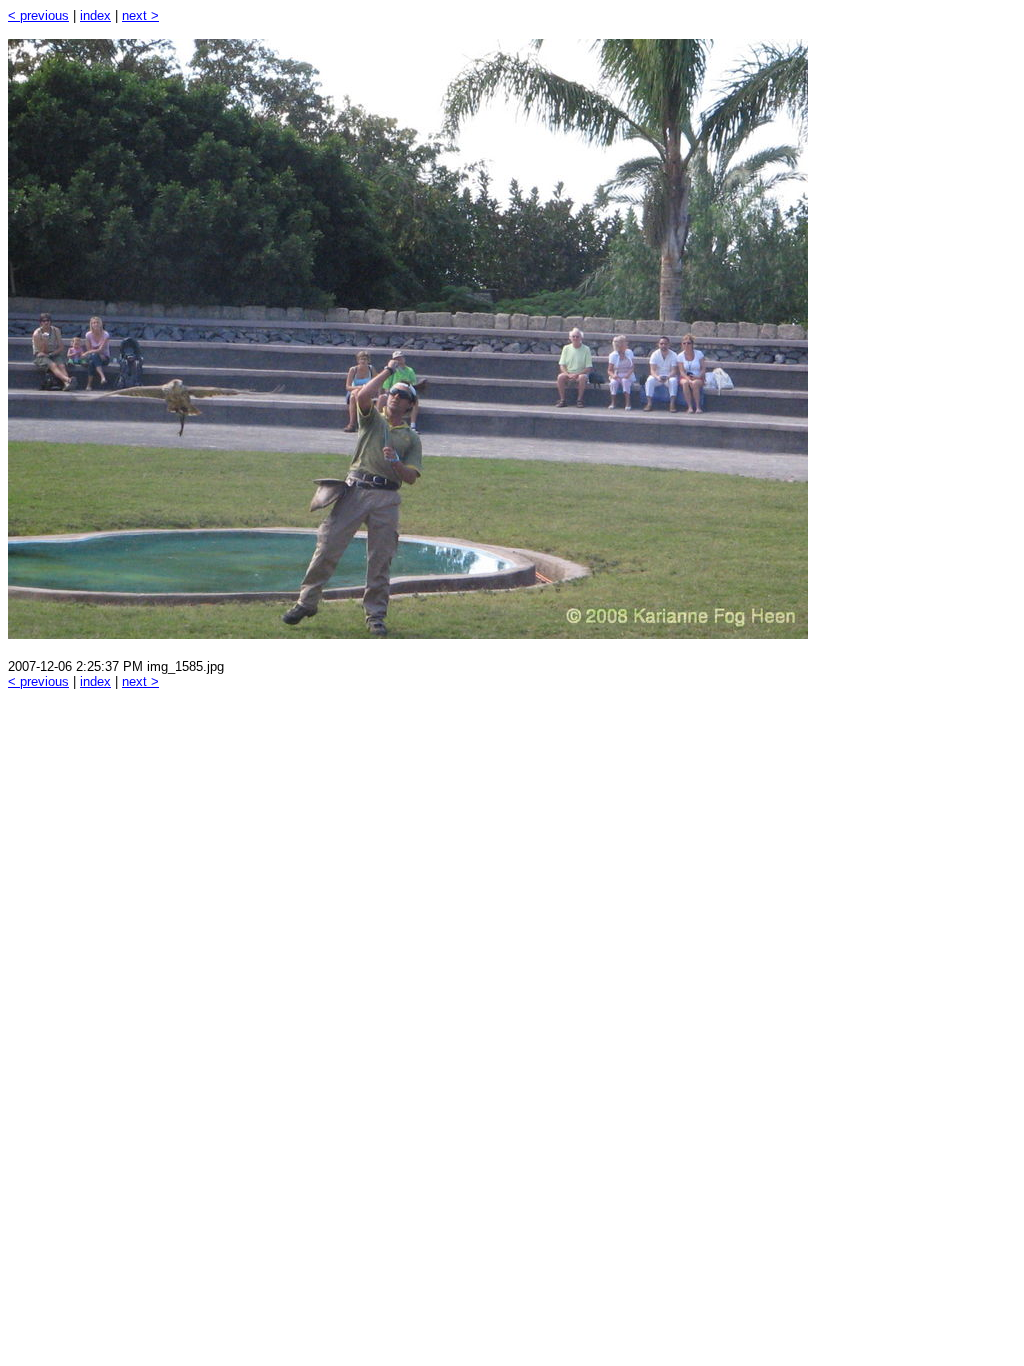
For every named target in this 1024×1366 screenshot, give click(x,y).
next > (140, 15)
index (95, 15)
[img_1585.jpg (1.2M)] (408, 633)
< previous (38, 15)
